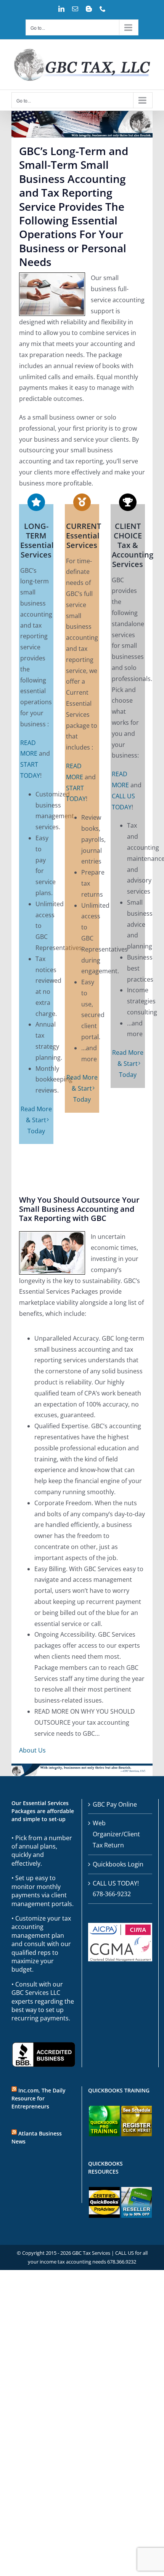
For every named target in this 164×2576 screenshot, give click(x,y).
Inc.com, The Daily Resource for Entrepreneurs (39, 2098)
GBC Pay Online (115, 1804)
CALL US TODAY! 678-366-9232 (116, 1889)
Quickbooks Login (118, 1864)
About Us (32, 1750)
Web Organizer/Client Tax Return (116, 1834)
